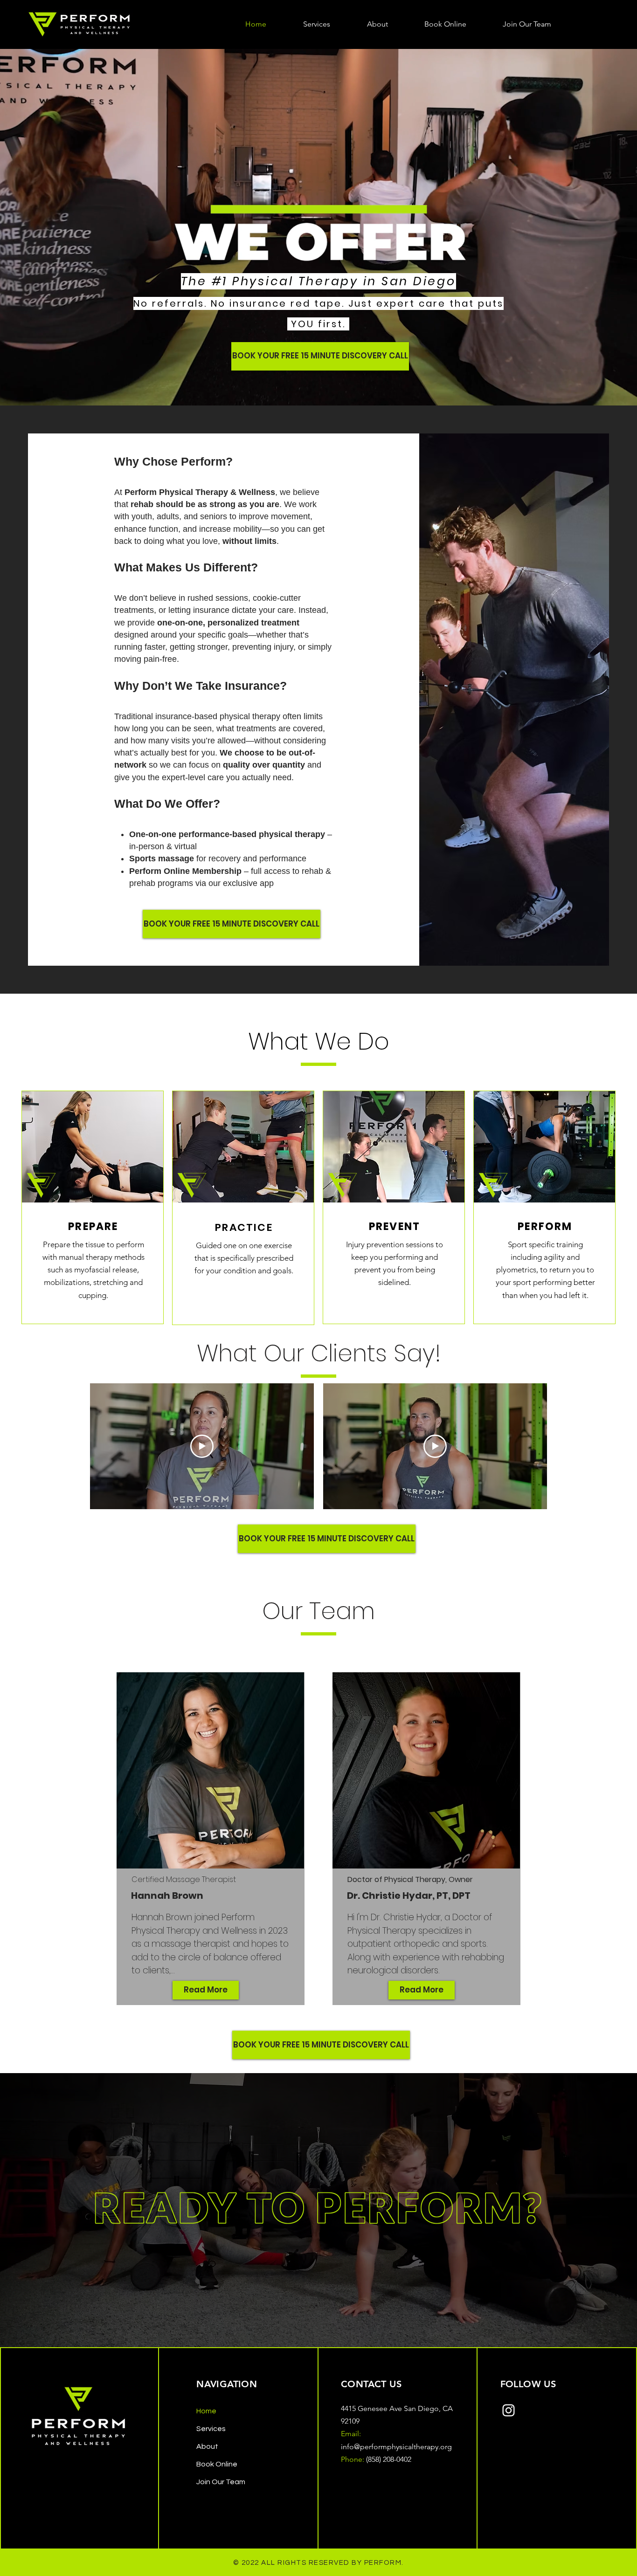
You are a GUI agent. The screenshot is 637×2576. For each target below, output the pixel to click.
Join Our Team (221, 2482)
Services (211, 2429)
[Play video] (202, 1446)
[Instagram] (509, 2410)
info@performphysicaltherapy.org (396, 2447)
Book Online (217, 2464)
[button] (316, 24)
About (207, 2446)
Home (206, 2411)
